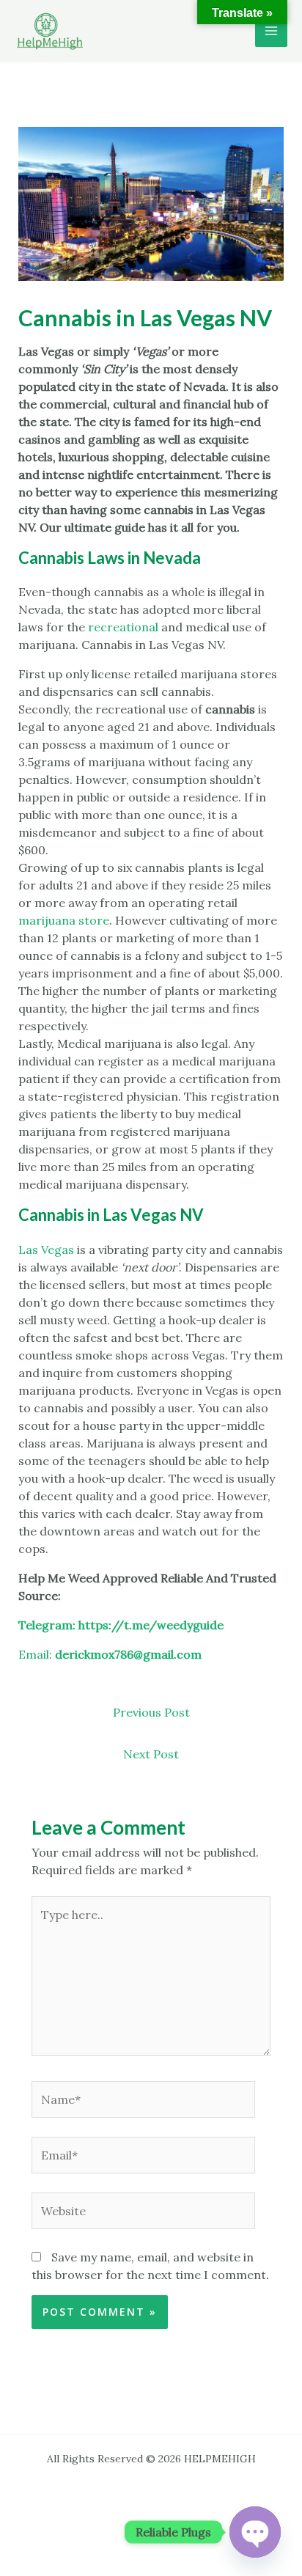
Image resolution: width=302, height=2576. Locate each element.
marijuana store (64, 920)
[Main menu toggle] (271, 31)
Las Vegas (46, 1250)
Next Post (151, 1754)
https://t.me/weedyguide (151, 1625)
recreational (123, 627)
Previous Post (151, 1712)
